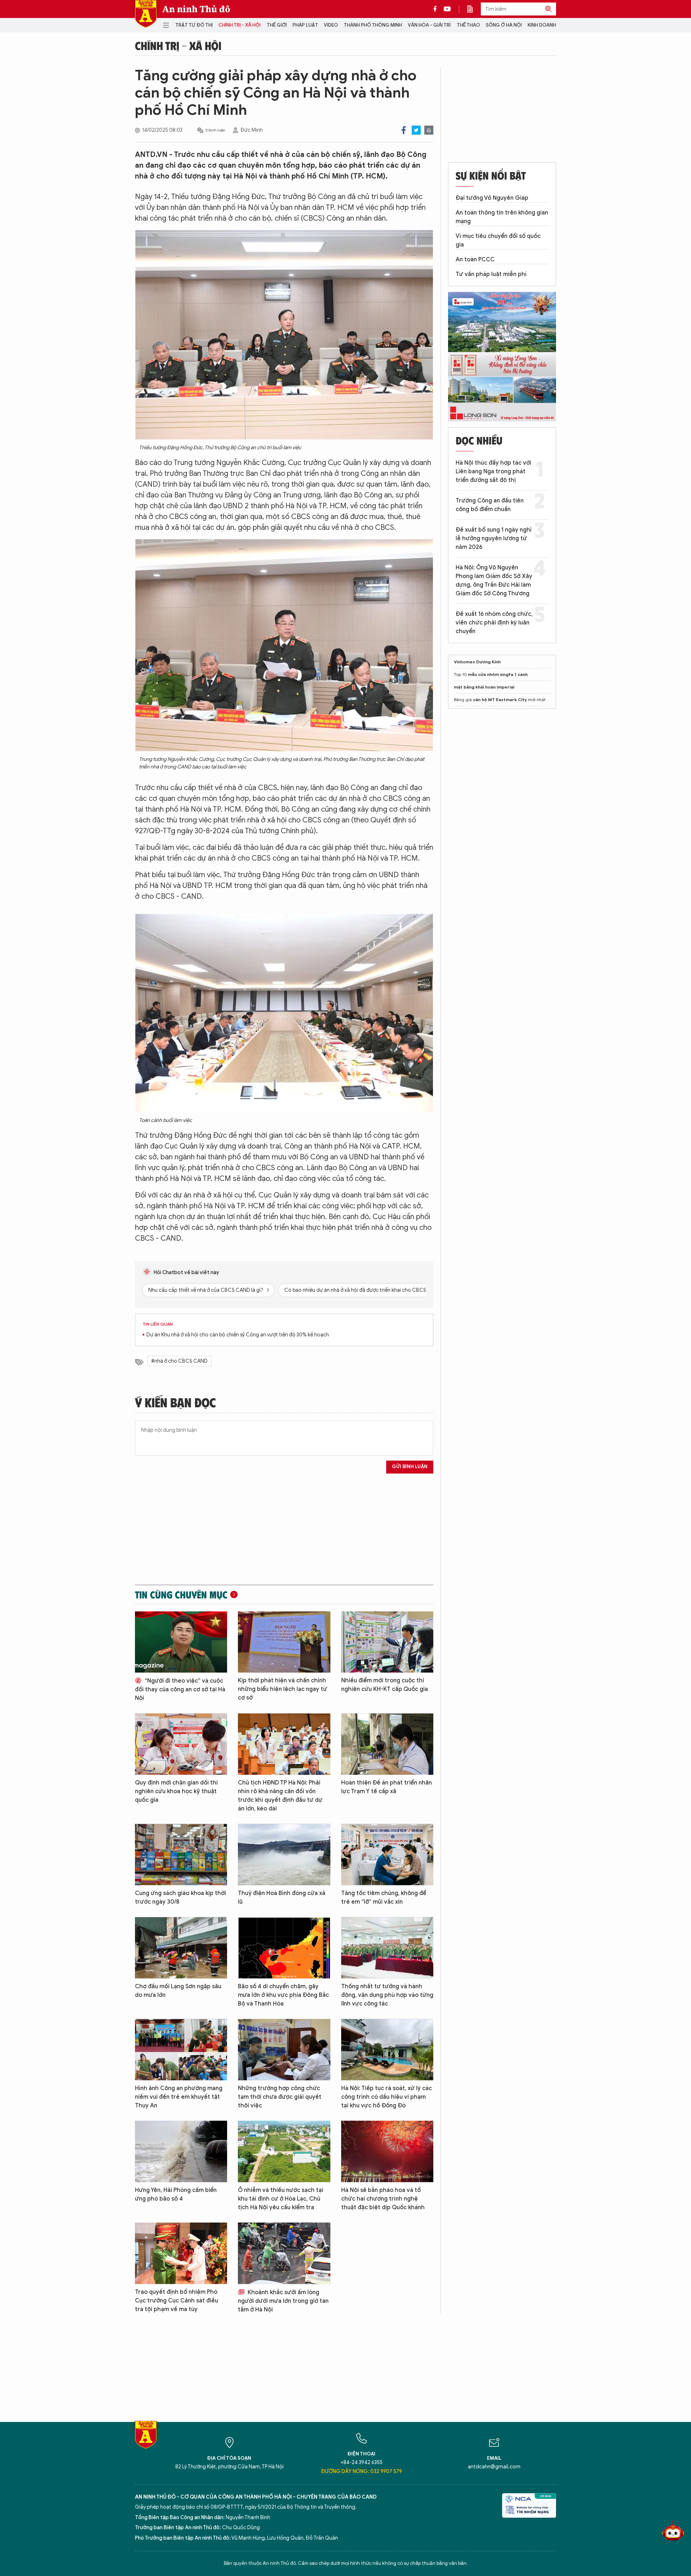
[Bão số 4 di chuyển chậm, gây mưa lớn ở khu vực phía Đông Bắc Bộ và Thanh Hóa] (284, 1948)
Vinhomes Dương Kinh (477, 662)
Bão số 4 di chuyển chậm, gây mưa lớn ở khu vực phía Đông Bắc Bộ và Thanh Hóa (283, 1995)
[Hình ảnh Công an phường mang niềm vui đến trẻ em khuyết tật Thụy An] (181, 2050)
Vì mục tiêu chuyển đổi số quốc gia (498, 240)
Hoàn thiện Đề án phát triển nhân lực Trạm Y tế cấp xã (387, 1787)
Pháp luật (305, 25)
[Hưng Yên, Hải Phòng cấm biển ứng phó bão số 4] (181, 2151)
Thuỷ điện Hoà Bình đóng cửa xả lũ (282, 1898)
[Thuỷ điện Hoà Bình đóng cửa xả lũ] (284, 1855)
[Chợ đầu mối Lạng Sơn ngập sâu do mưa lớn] (181, 1948)
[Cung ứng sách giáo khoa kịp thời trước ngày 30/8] (181, 1855)
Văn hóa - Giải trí (429, 25)
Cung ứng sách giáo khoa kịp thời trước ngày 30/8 (180, 1898)
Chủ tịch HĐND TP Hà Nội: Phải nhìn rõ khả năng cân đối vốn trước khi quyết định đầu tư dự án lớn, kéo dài (280, 1796)
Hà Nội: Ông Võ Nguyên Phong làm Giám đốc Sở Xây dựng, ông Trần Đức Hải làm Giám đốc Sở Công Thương (494, 581)
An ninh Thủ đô (196, 9)
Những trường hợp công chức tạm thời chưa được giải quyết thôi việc (280, 2097)
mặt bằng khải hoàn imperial (484, 687)
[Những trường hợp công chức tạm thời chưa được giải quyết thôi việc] (284, 2050)
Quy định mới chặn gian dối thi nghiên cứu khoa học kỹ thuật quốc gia (176, 1791)
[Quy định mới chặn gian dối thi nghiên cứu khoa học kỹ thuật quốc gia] (181, 1744)
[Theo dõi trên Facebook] (437, 9)
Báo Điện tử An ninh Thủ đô (146, 14)
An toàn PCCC (475, 260)
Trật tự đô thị (194, 25)
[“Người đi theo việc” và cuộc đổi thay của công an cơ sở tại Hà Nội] (181, 1642)
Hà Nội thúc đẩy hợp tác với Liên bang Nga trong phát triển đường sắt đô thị (493, 472)
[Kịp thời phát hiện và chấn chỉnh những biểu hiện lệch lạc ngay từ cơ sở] (284, 1642)
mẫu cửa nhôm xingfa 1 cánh (498, 674)
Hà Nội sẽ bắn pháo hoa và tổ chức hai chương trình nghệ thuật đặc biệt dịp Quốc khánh (383, 2199)
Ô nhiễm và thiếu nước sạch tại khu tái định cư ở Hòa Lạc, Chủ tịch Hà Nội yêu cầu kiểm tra (281, 2199)
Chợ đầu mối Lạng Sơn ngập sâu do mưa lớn (178, 1991)
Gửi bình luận (410, 1467)
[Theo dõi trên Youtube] (447, 9)
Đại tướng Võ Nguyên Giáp (492, 198)
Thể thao (468, 25)
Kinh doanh (542, 25)
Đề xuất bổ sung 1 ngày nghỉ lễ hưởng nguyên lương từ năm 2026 (494, 538)
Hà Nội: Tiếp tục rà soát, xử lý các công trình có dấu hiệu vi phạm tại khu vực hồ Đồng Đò (387, 2097)
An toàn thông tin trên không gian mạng (502, 217)
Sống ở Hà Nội (504, 25)
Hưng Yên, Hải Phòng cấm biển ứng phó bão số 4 (176, 2194)
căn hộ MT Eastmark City (500, 700)
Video (331, 25)
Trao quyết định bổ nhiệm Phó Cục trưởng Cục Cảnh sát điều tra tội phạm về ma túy (177, 2301)
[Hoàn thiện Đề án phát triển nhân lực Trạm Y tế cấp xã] (387, 1744)
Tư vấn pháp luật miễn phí (491, 274)
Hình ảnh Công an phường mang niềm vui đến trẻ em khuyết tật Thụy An (179, 2097)
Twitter (416, 130)
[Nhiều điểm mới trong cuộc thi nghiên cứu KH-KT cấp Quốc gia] (387, 1642)
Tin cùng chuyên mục (181, 1594)
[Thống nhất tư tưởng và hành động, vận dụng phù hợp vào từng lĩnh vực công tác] (387, 1948)
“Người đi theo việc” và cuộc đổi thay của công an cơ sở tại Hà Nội (180, 1689)
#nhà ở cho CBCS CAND (179, 1361)
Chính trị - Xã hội (240, 25)
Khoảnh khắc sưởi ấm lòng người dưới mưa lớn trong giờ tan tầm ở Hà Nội (283, 2301)
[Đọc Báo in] (474, 9)
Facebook (404, 130)
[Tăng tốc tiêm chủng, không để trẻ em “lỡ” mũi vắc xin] (387, 1855)
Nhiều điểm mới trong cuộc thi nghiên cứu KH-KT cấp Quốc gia (385, 1685)
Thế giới (277, 25)
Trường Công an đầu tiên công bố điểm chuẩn (490, 505)
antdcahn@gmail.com (494, 2467)
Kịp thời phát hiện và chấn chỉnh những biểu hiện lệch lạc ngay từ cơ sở (283, 1689)
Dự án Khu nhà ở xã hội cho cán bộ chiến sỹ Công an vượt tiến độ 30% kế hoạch (238, 1335)
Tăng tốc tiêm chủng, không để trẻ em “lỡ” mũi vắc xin (384, 1898)
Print (429, 130)
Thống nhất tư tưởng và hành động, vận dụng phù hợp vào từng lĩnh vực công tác (387, 1995)
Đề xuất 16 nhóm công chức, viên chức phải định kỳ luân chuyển (494, 623)
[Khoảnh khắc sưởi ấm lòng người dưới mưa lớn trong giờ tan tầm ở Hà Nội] (284, 2253)
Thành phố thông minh (373, 25)
